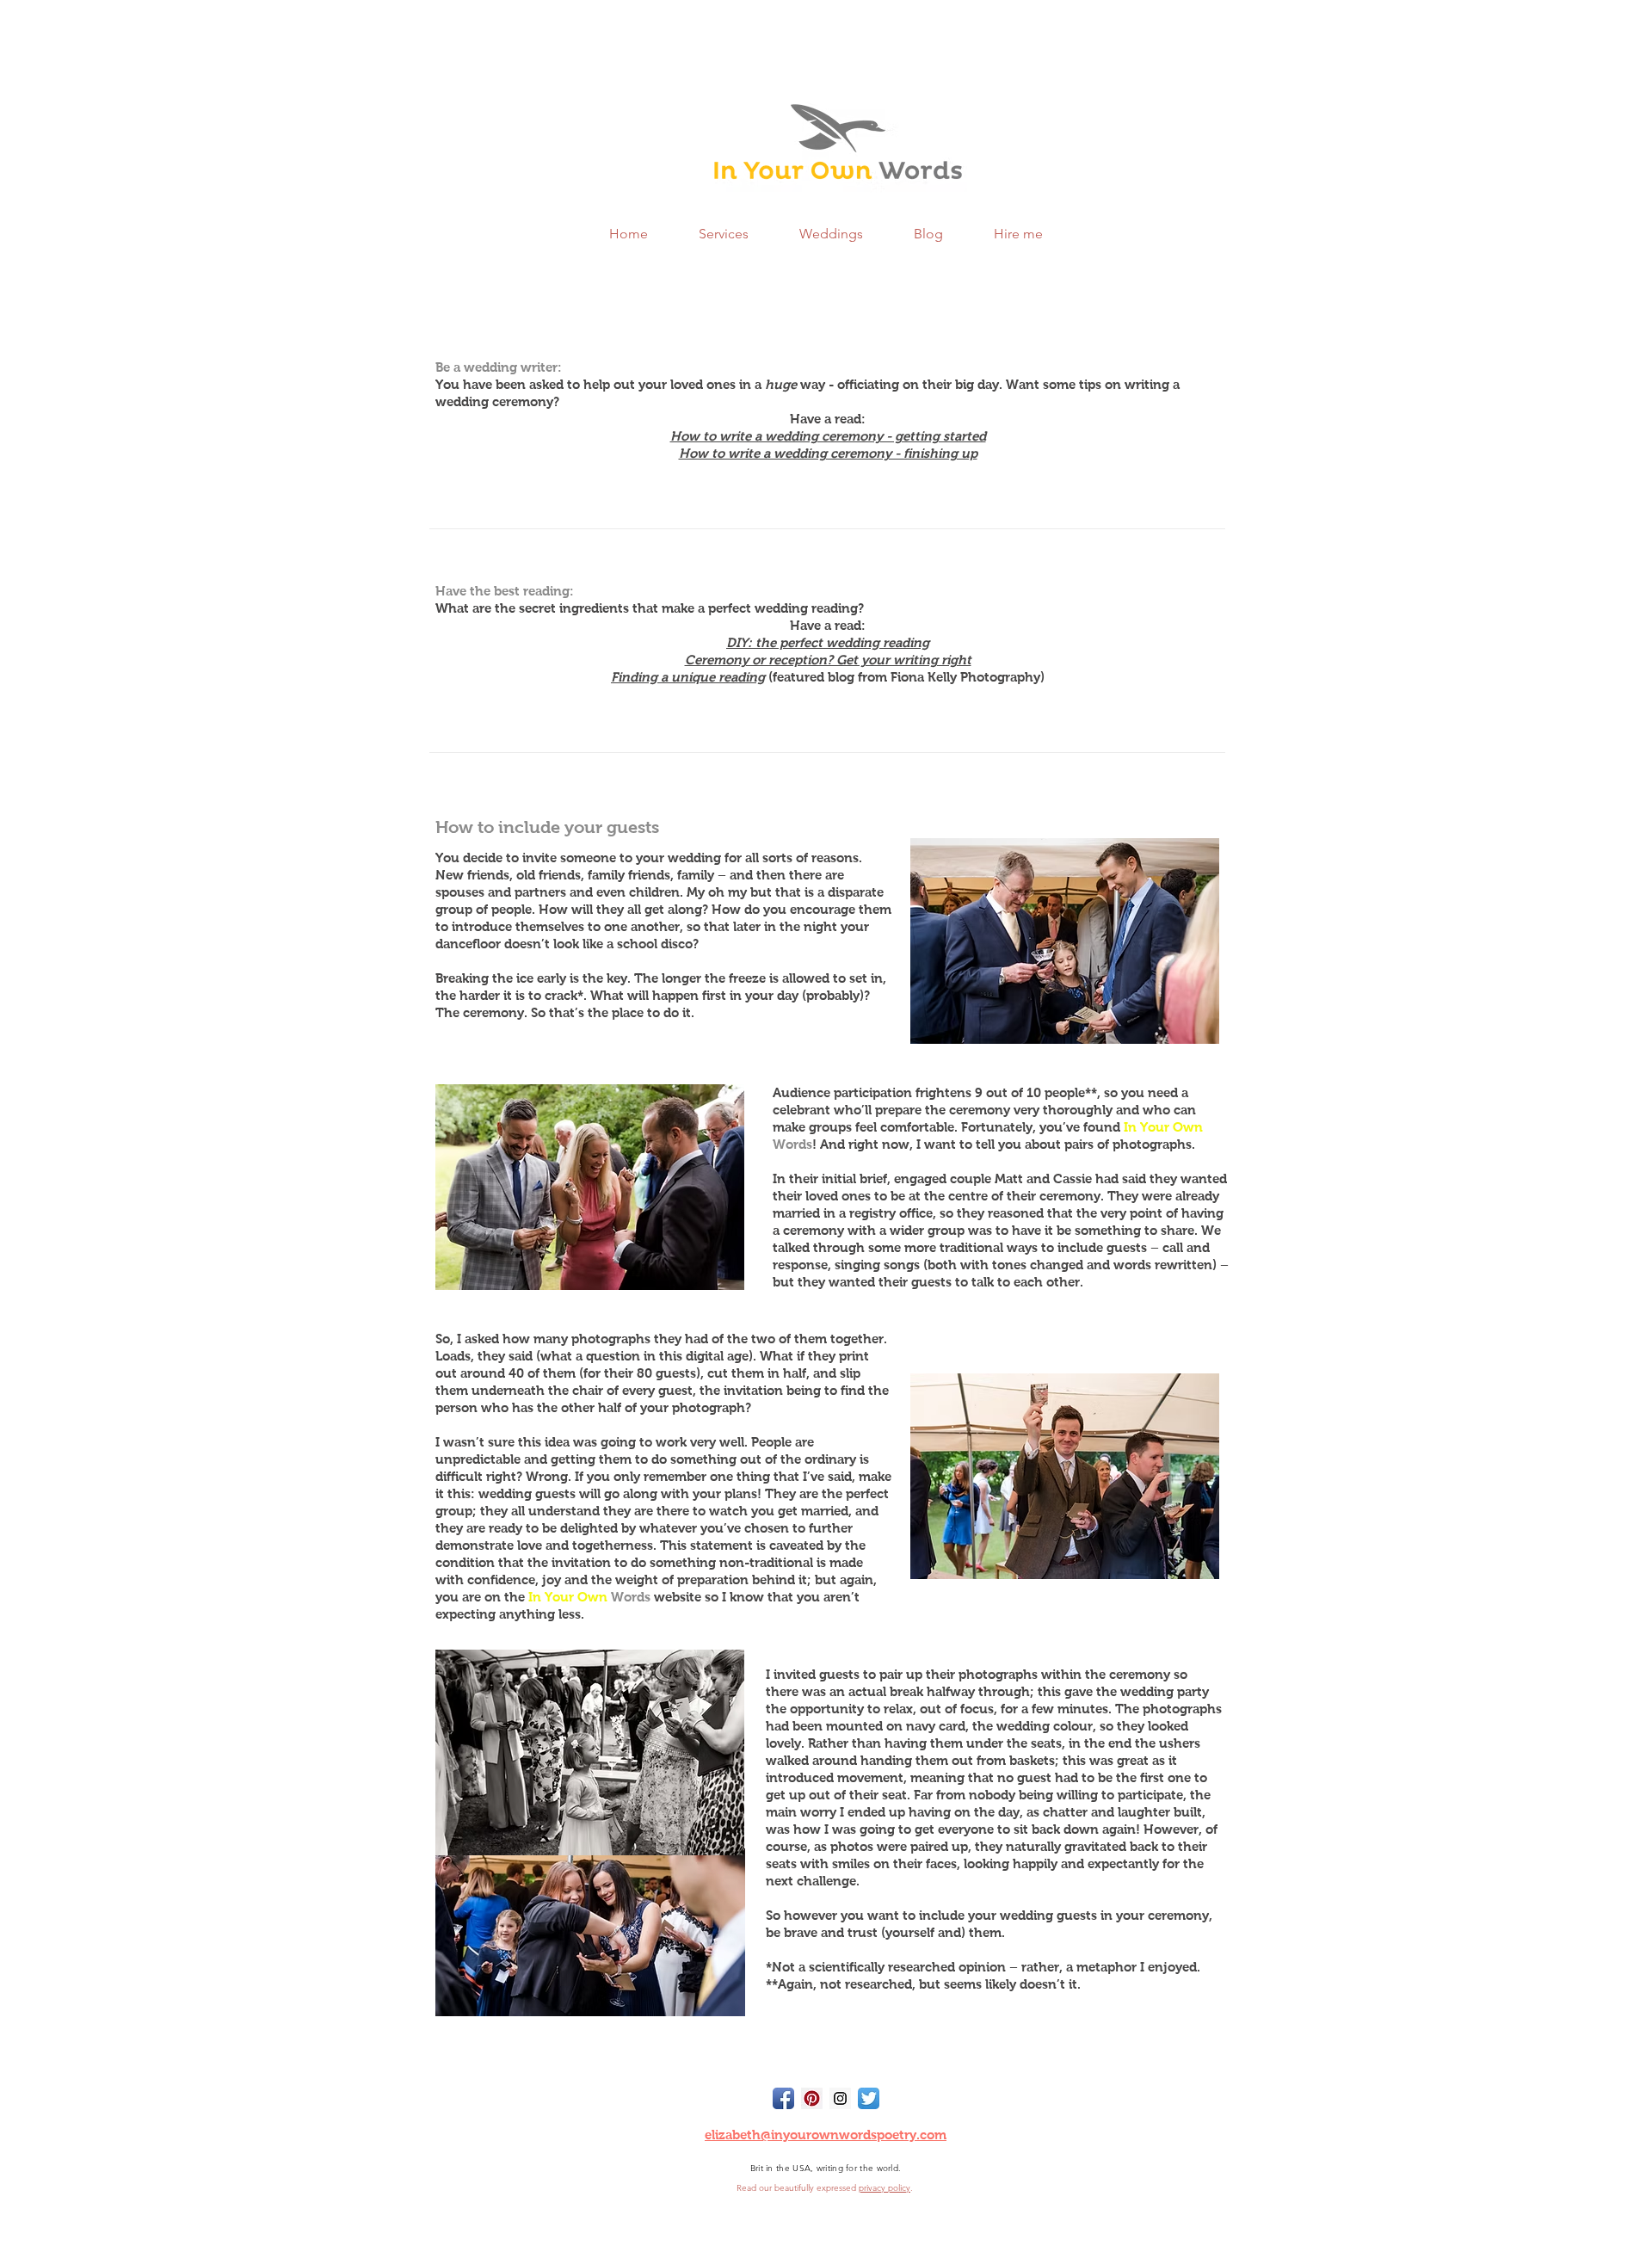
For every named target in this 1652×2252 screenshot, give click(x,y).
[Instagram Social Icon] (840, 2098)
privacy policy (885, 2188)
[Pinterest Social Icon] (812, 2098)
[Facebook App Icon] (783, 2098)
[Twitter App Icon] (869, 2098)
